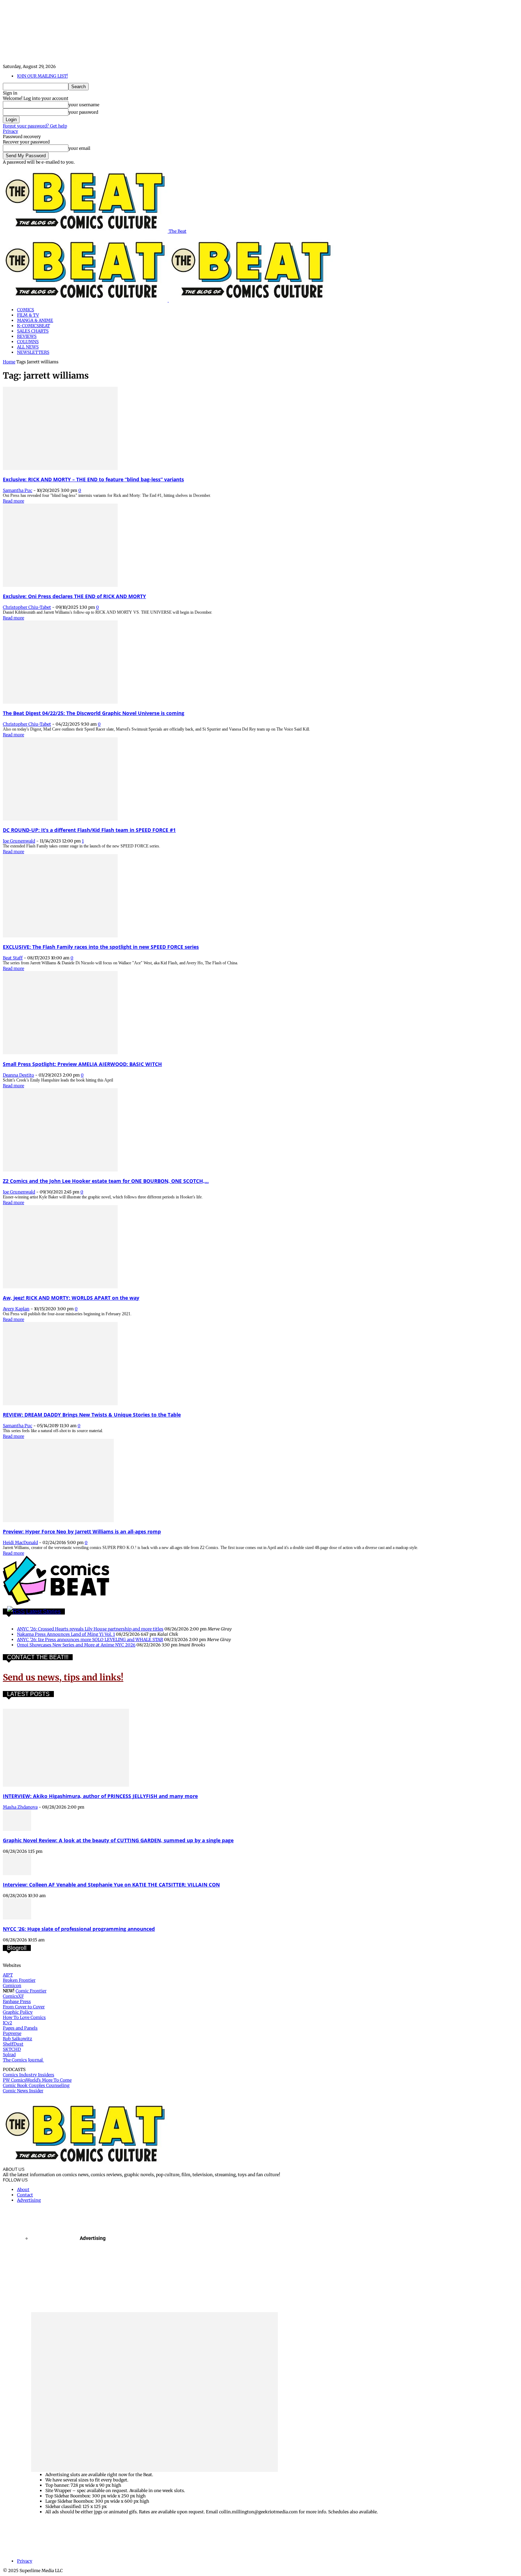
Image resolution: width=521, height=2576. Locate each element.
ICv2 (7, 2023)
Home (9, 362)
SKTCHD (12, 2049)
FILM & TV (28, 315)
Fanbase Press (17, 2001)
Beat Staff (13, 958)
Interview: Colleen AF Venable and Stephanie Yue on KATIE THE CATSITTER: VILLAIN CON (111, 1885)
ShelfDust (13, 2044)
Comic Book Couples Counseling (36, 2085)
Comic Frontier (31, 1991)
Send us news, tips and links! (63, 1677)
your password (83, 112)
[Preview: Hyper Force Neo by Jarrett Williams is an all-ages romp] (58, 1520)
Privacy (10, 131)
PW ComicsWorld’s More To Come (37, 2080)
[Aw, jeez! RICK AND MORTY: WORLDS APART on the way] (60, 1287)
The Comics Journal (23, 2060)
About (23, 2189)
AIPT (8, 1975)
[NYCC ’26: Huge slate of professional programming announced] (17, 1918)
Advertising (29, 2200)
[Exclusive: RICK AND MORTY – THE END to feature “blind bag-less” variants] (60, 468)
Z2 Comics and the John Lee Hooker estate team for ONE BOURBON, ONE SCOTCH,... (106, 1181)
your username (84, 105)
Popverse (12, 2033)
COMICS (26, 310)
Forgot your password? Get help (35, 126)
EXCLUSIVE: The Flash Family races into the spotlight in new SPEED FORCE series (101, 947)
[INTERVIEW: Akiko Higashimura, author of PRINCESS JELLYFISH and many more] (66, 1785)
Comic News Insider (23, 2091)
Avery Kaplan (16, 1309)
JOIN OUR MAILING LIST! (42, 76)
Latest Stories (43, 1612)
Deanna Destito (18, 1075)
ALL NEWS (28, 347)
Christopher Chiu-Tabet (27, 607)
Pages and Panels (20, 2028)
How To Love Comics (24, 2017)
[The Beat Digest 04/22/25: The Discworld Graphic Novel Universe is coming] (60, 702)
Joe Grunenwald (19, 841)
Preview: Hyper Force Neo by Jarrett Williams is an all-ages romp (82, 1531)
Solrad (9, 2055)
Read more (13, 501)
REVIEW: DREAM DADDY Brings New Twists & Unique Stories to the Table (92, 1415)
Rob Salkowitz (18, 2039)
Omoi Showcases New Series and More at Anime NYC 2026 (76, 1645)
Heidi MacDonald (20, 1542)
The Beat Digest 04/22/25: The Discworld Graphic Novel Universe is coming (94, 713)
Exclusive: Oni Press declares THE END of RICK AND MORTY (74, 596)
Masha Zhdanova (20, 1807)
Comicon (12, 1985)
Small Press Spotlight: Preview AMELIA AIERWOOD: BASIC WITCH (82, 1064)
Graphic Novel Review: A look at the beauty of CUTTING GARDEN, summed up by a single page (118, 1840)
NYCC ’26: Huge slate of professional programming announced (79, 1929)
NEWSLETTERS (33, 352)
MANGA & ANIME (35, 320)
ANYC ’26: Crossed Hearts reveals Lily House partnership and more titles (90, 1629)
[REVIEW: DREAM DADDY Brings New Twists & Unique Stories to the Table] (60, 1404)
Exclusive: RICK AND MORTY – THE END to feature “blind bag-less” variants (93, 479)
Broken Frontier (19, 1980)
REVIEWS (27, 336)
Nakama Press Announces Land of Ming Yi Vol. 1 (66, 1634)
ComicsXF (13, 1996)
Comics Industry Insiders (29, 2075)
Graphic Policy (18, 2012)
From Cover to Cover (24, 2007)
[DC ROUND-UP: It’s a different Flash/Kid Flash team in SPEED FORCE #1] (60, 819)
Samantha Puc (18, 490)
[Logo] (86, 300)
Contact (25, 2195)
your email (79, 148)
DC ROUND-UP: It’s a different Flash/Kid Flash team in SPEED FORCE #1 (89, 830)
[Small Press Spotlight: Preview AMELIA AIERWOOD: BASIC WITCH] (60, 1053)
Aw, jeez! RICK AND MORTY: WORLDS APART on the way (71, 1298)
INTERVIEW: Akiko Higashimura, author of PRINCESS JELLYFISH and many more (100, 1796)
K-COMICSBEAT (33, 326)
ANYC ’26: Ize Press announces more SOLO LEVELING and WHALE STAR (90, 1639)
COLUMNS (28, 342)
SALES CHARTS (33, 331)
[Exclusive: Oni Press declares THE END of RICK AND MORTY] (60, 585)
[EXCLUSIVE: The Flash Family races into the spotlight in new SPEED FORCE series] (60, 936)
